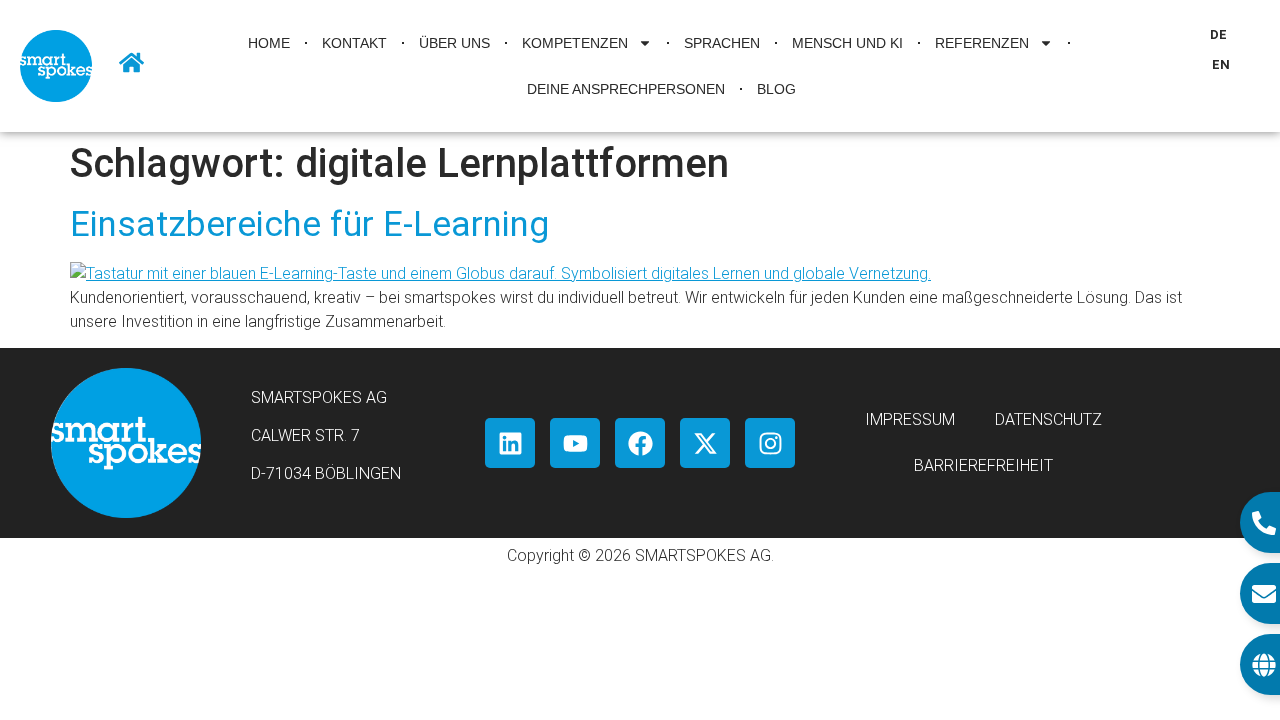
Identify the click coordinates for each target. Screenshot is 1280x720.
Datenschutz (1048, 419)
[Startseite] (131, 62)
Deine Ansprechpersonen (626, 89)
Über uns (454, 43)
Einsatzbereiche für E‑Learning (309, 224)
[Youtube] (575, 443)
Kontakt (354, 43)
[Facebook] (640, 443)
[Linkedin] (510, 443)
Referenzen (982, 43)
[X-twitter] (705, 443)
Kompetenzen (575, 43)
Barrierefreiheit (983, 465)
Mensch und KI (847, 43)
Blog (776, 89)
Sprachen (722, 43)
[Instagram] (770, 443)
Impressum (910, 419)
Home (269, 43)
